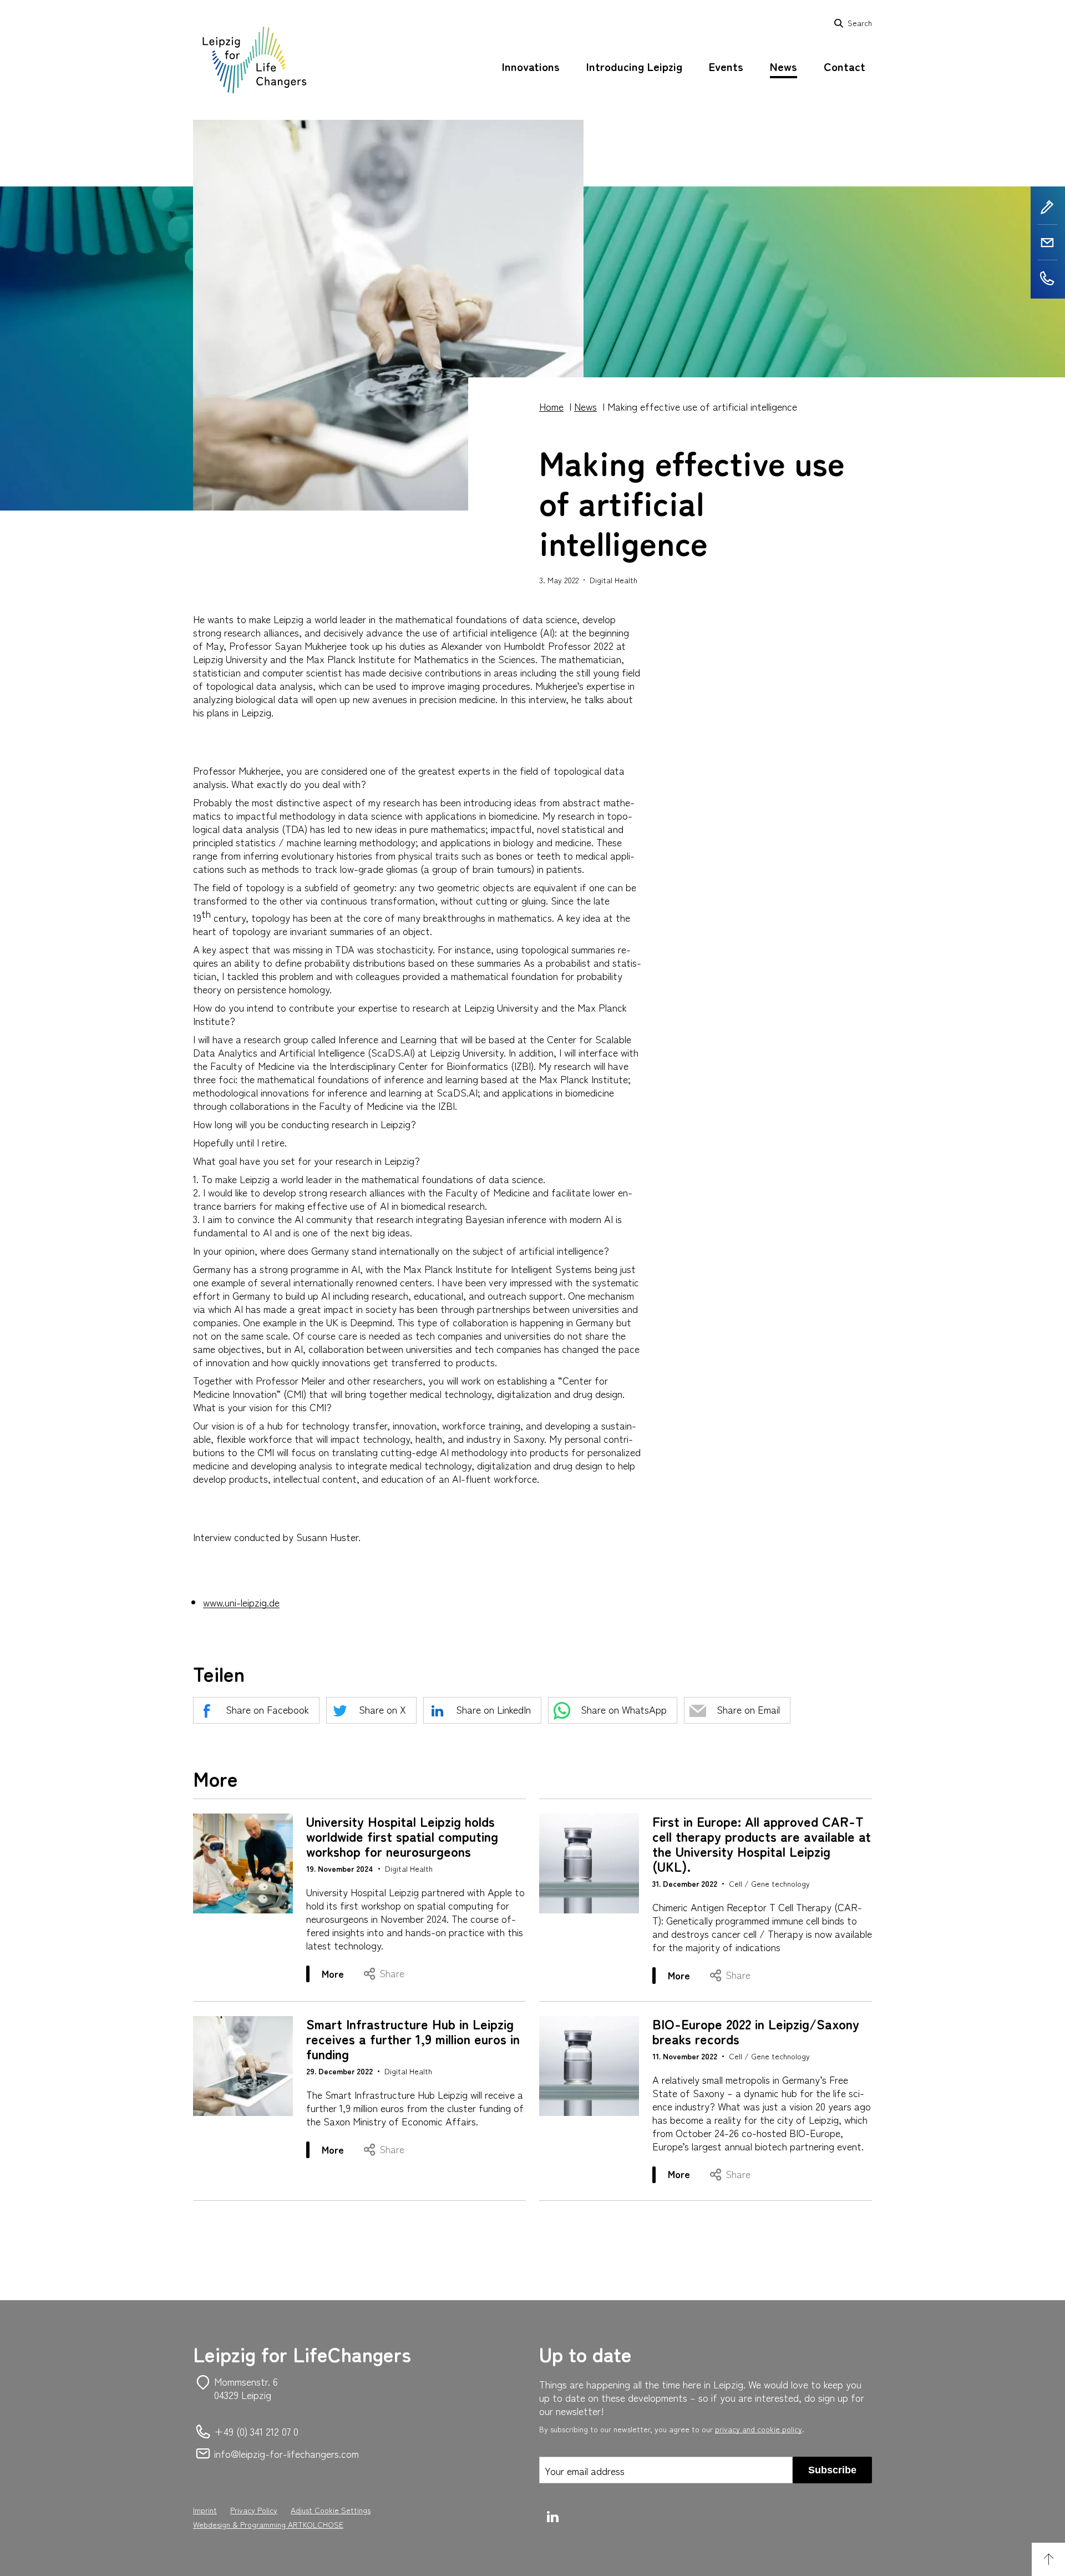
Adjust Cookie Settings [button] (331, 2510)
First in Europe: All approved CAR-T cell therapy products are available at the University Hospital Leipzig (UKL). (762, 1843)
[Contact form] (1048, 207)
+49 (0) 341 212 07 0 (256, 2431)
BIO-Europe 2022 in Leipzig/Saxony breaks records (756, 2031)
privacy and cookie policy (759, 2429)
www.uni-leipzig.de (241, 1602)
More (341, 1974)
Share (392, 1973)
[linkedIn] (554, 2517)
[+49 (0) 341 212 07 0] (1048, 278)
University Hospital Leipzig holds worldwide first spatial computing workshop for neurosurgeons (402, 1836)
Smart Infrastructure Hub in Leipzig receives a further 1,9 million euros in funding (413, 2039)
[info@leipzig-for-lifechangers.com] (1048, 243)
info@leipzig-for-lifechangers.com (286, 2453)
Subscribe (832, 2470)
